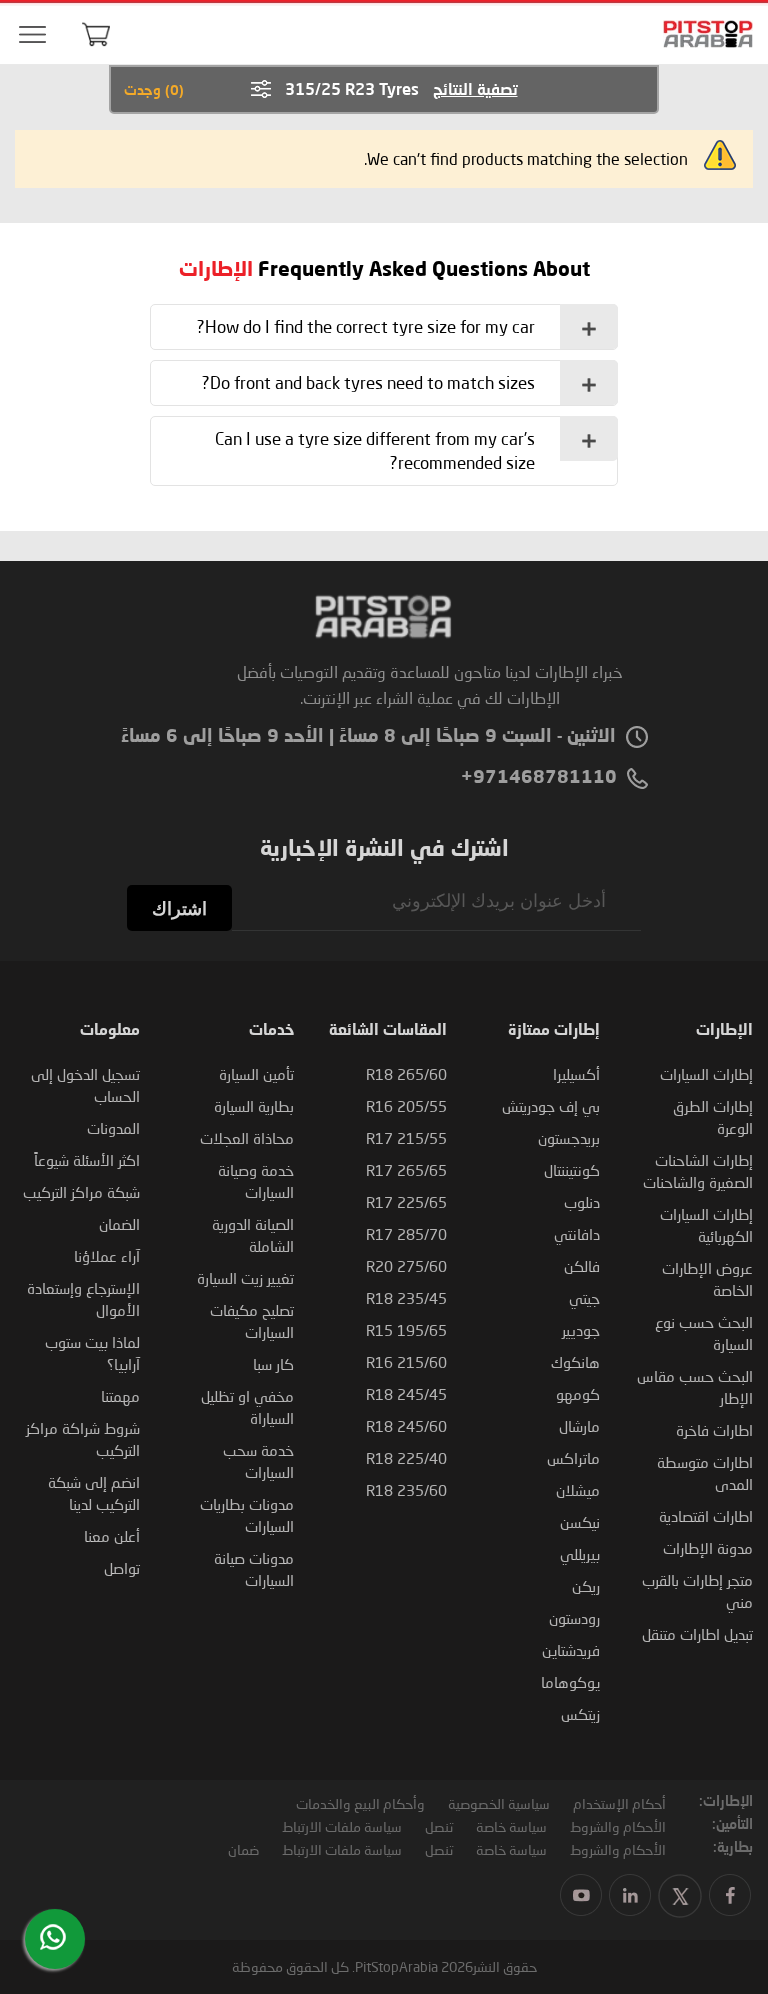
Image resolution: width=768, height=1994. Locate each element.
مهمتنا (120, 1396)
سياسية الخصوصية (499, 1803)
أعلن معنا (112, 1536)
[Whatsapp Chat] (53, 1937)
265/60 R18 (406, 1074)
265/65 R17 (406, 1170)
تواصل (122, 1568)
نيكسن (580, 1522)
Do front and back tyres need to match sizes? (368, 382)
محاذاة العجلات (247, 1138)
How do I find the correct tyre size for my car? (366, 326)
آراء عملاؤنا (107, 1256)
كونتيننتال (572, 1170)
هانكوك (575, 1362)
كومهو (578, 1394)
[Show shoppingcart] (96, 34)
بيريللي (580, 1554)
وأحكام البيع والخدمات (360, 1803)
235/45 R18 (406, 1298)
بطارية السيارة (254, 1106)
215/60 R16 (406, 1362)
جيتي (584, 1298)
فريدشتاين (571, 1650)
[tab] (384, 327)
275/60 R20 (406, 1266)
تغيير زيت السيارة (245, 1278)
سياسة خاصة (511, 1826)
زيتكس (580, 1714)
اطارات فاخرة (714, 1430)
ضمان (243, 1849)
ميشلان (578, 1490)
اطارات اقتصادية (706, 1516)
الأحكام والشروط (618, 1826)
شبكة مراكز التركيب (81, 1192)
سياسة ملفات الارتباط (342, 1826)
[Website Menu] (32, 35)
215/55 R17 (406, 1138)
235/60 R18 (406, 1490)
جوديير (581, 1330)
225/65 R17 (406, 1202)
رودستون (574, 1618)
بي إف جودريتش (551, 1106)
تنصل (439, 1826)
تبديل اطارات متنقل (697, 1634)
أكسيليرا (576, 1074)
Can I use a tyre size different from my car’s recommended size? (375, 450)
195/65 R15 (406, 1330)
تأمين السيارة (256, 1074)
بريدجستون (569, 1138)
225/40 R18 (406, 1458)
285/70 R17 (406, 1234)
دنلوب (582, 1202)
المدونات (113, 1128)
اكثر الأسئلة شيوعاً (87, 1160)
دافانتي (577, 1234)
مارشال (579, 1426)
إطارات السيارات (706, 1074)
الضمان (119, 1224)
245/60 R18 (406, 1426)
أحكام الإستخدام (619, 1803)
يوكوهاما (570, 1682)
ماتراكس (573, 1458)
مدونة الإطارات (708, 1548)
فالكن (582, 1266)
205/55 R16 (406, 1106)
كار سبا (273, 1364)
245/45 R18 (406, 1394)
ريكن (586, 1586)
